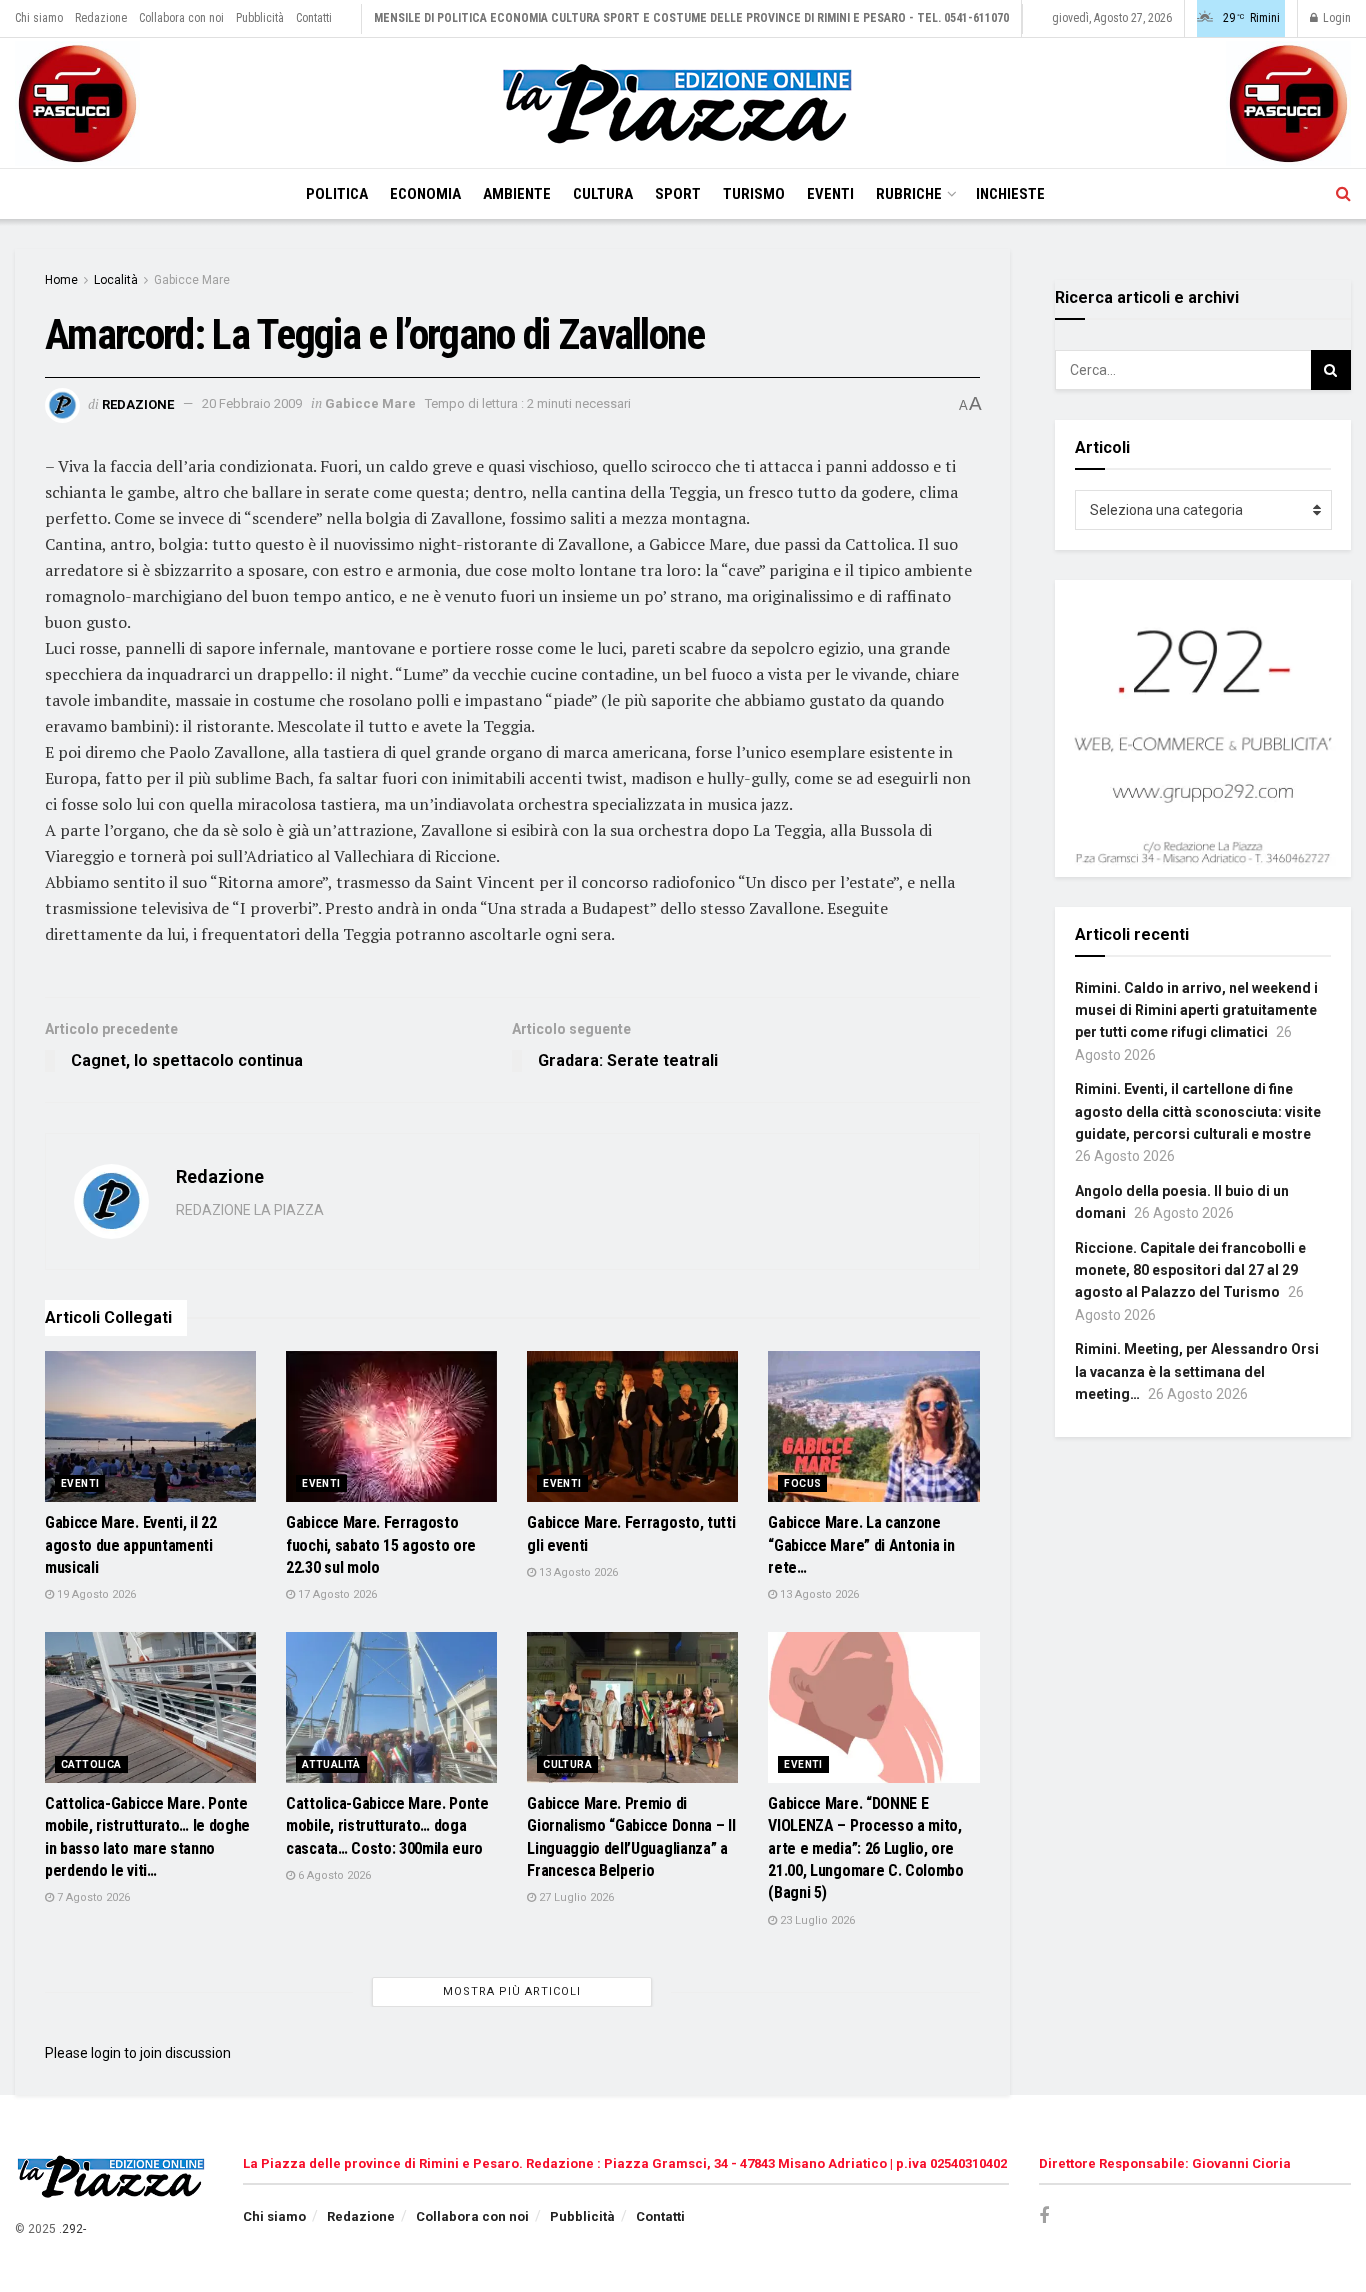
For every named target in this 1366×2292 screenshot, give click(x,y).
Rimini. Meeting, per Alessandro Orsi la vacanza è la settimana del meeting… (1197, 1371)
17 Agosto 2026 (336, 1594)
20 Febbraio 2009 (252, 403)
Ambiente (517, 194)
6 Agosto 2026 (333, 1875)
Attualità (331, 1764)
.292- (72, 2229)
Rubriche (909, 194)
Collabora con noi (181, 18)
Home (61, 280)
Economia (425, 194)
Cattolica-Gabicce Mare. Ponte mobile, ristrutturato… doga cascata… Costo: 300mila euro (387, 1826)
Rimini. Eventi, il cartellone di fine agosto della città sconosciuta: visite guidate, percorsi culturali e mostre (1198, 1111)
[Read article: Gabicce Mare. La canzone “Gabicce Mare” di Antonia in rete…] (873, 1426)
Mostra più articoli (512, 1991)
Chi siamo (39, 18)
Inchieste (1010, 194)
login (106, 2053)
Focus (802, 1483)
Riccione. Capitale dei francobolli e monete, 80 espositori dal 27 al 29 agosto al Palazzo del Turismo (1190, 1270)
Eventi (830, 194)
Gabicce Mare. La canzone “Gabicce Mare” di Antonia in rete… (861, 1545)
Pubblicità (260, 18)
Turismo (754, 194)
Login (1335, 18)
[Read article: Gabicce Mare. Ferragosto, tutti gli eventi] (632, 1426)
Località (116, 280)
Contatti (314, 18)
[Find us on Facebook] (1044, 2216)
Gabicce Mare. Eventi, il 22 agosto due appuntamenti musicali (130, 1545)
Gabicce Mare (192, 280)
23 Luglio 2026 (816, 1920)
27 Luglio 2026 (575, 1897)
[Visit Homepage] (683, 103)
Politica (337, 194)
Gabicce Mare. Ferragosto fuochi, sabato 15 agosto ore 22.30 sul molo (381, 1545)
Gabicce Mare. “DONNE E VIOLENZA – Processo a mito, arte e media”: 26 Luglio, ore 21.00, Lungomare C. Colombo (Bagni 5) (865, 1848)
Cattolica (91, 1764)
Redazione (101, 18)
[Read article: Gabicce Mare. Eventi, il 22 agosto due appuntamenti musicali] (150, 1426)
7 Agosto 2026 (92, 1897)
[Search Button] (1343, 194)
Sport (678, 194)
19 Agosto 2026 (95, 1594)
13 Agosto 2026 (577, 1572)
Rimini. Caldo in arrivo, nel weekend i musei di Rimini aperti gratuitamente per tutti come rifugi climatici (1196, 1010)
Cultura (603, 194)
